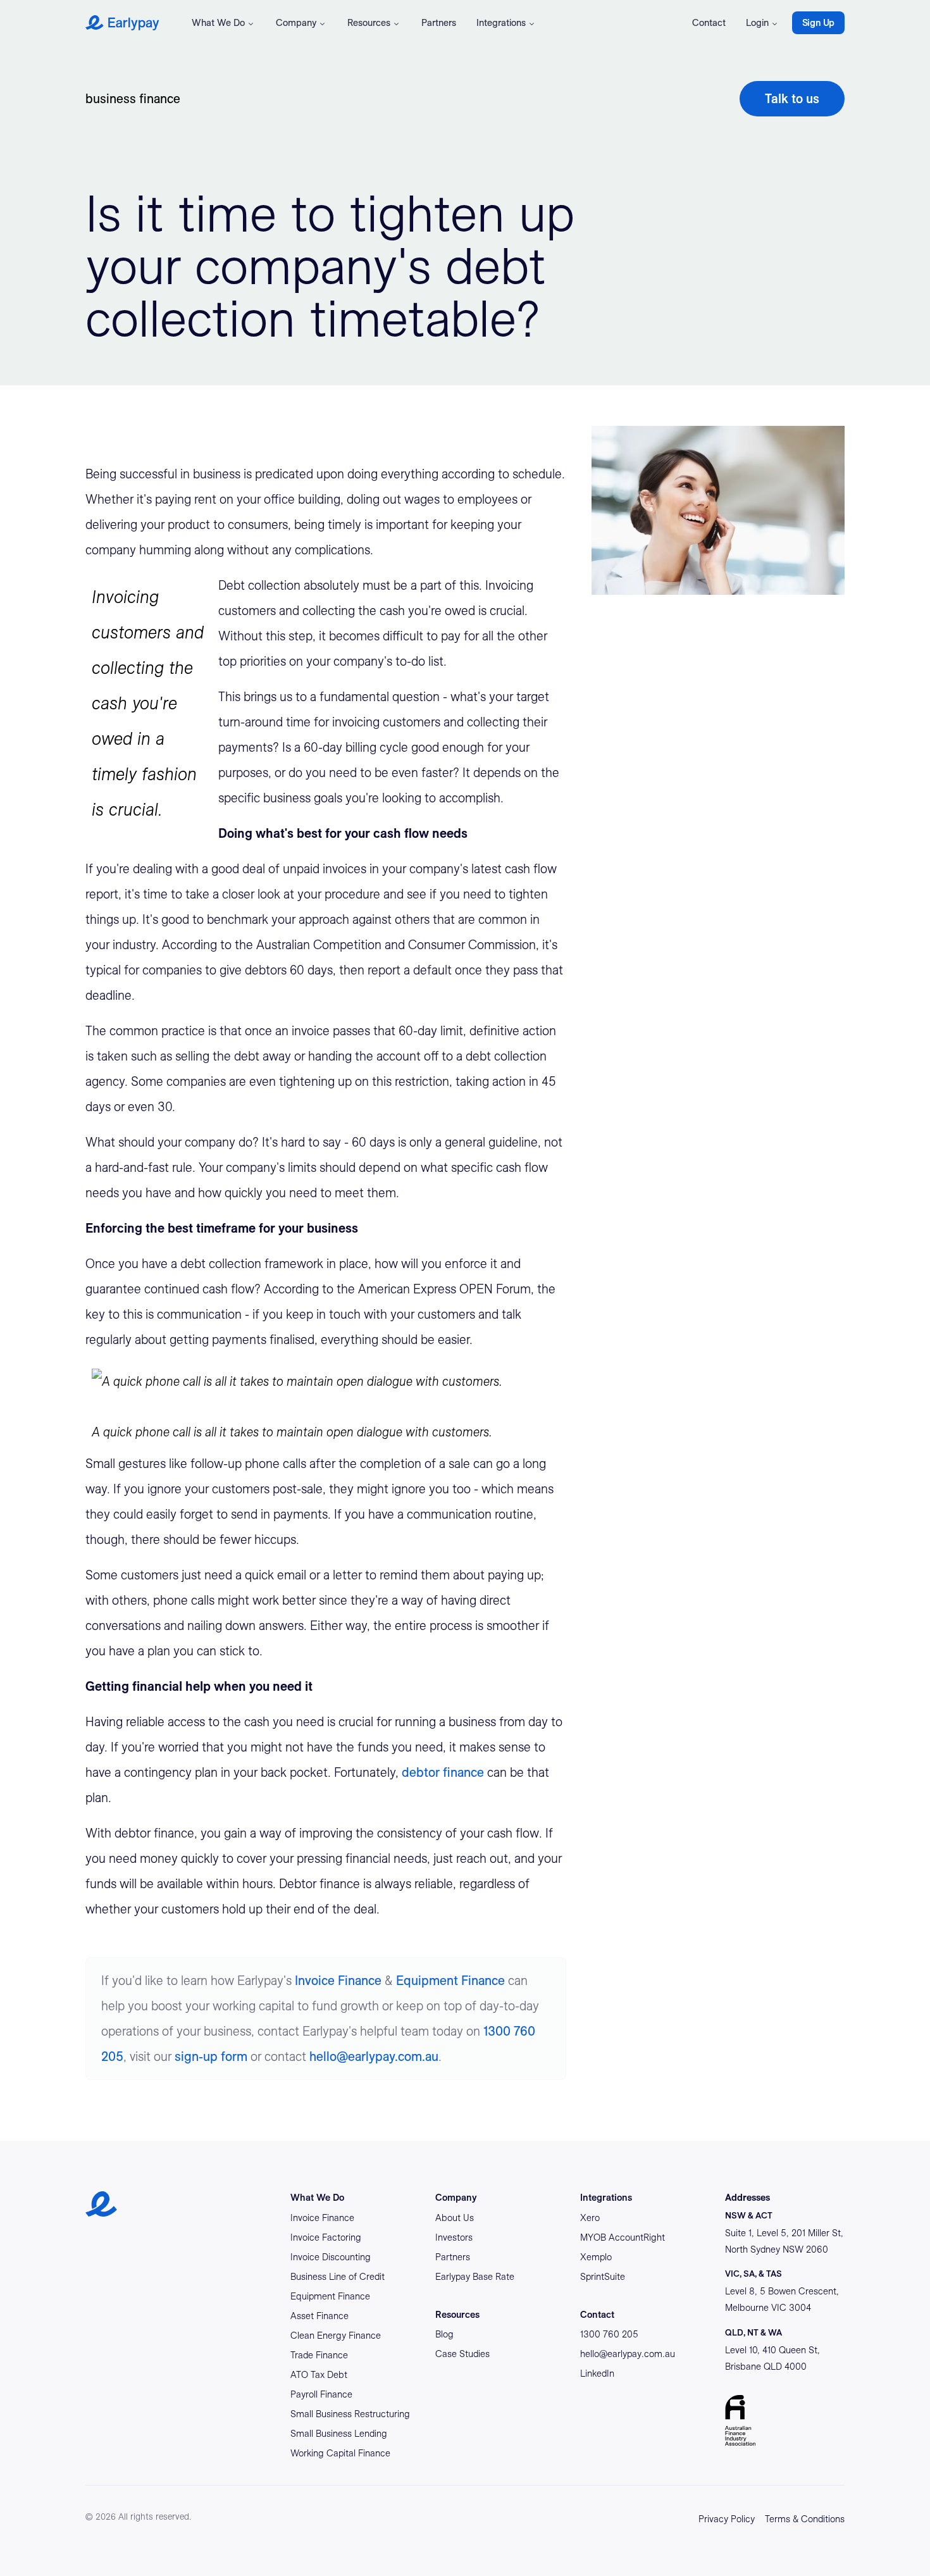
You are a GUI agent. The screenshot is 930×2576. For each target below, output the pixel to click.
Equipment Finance (450, 1981)
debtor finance (443, 1772)
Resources (369, 23)
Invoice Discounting (331, 2257)
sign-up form (211, 2056)
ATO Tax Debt (319, 2375)
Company (296, 23)
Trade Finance (319, 2355)
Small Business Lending (339, 2434)
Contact (709, 23)
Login (757, 23)
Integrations (501, 23)
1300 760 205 (609, 2334)
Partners (439, 23)
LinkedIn (597, 2374)
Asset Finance (319, 2316)
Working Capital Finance (340, 2453)
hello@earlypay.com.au (374, 2056)
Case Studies (462, 2354)
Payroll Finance (321, 2394)
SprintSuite (603, 2277)
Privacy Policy (727, 2519)
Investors (454, 2237)
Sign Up (818, 23)
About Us (455, 2218)
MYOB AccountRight (623, 2237)
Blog (444, 2334)
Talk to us (792, 99)
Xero (590, 2218)
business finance (133, 99)
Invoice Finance (338, 1981)
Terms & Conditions (805, 2519)
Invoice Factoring (326, 2237)
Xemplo (596, 2257)
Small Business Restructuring (350, 2414)
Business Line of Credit (338, 2277)
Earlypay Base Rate (475, 2277)
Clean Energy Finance (336, 2336)
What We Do (218, 23)
